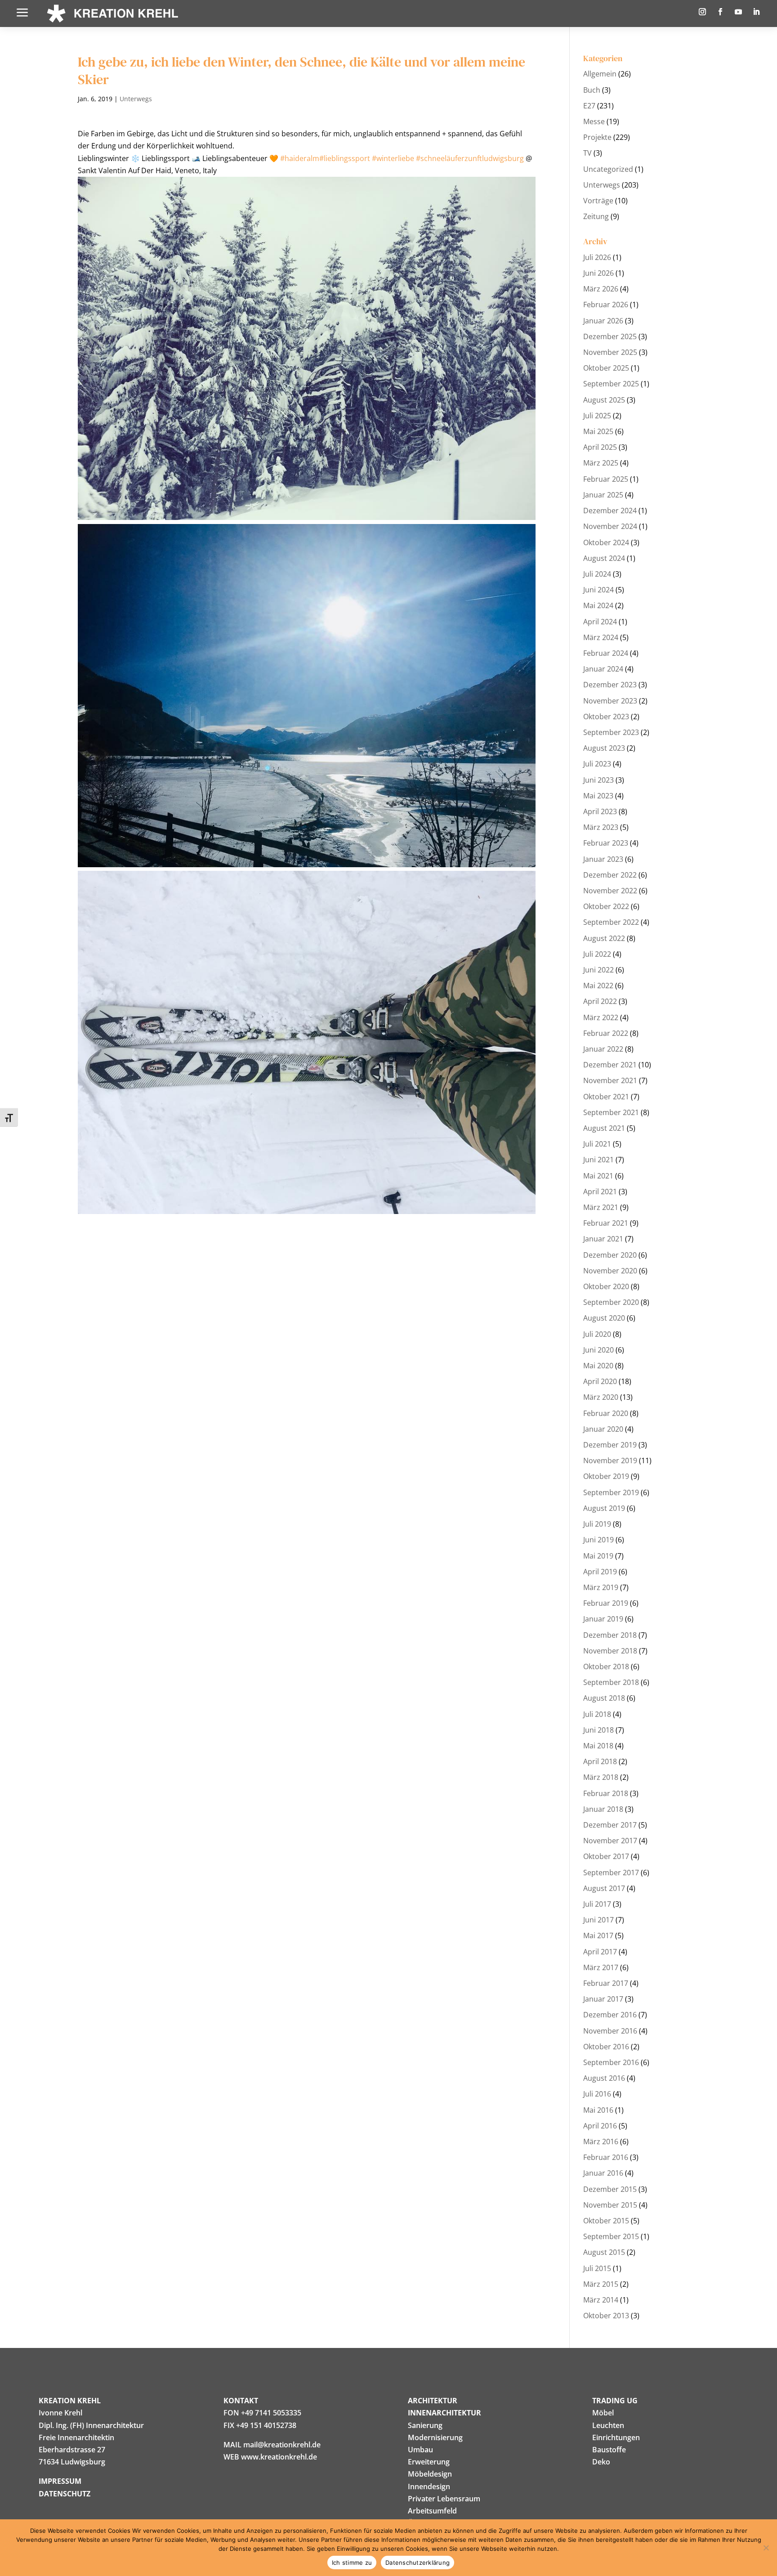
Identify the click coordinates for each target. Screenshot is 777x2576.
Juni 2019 (598, 1540)
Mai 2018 (598, 1746)
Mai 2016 (598, 2110)
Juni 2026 (598, 273)
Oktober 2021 (606, 1097)
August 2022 (604, 938)
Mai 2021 (598, 1176)
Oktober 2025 (606, 368)
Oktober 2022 (606, 906)
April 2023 (600, 811)
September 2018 (611, 1682)
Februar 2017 (606, 1983)
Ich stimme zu (352, 2563)
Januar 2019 (603, 1619)
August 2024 (604, 558)
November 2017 (610, 1841)
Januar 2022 (603, 1049)
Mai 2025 (598, 431)
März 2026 (601, 289)
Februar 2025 (606, 479)
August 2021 (604, 1128)
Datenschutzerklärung (418, 2563)
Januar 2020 (603, 1429)
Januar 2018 (603, 1809)
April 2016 (600, 2126)
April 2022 (600, 1001)
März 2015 (601, 2284)
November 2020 (610, 1271)
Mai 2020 (598, 1366)
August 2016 (604, 2078)
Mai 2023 (598, 796)
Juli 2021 (597, 1144)
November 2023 (610, 701)
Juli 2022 (597, 954)
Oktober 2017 (606, 1856)
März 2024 (601, 637)
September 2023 (611, 732)
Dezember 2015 (610, 2189)
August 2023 (604, 748)
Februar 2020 (606, 1413)
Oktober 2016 (606, 2047)
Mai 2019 (598, 1556)
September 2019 (611, 1492)
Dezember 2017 (610, 1825)
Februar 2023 (606, 843)
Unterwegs (136, 99)
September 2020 (611, 1302)
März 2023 (601, 827)
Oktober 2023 (606, 717)
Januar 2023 (603, 859)
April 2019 (600, 1572)
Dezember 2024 (610, 511)
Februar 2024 (606, 653)
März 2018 (601, 1777)
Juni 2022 (598, 970)
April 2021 (600, 1192)
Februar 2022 (606, 1033)
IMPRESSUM (60, 2481)
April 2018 (600, 1761)
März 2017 (601, 1967)
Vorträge (598, 201)
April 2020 (600, 1381)
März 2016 (601, 2141)
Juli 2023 (597, 764)
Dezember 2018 (610, 1635)
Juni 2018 (598, 1730)
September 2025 (611, 384)
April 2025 (600, 447)
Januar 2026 (603, 321)
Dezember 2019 (610, 1445)
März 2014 (601, 2300)
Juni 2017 (598, 1920)
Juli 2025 (597, 416)
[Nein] (766, 2548)
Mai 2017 (598, 1935)
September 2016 (611, 2062)
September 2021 (611, 1112)
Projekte (597, 137)
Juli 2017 (597, 1904)
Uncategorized (608, 169)
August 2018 (604, 1698)
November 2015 (610, 2205)
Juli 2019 (597, 1524)
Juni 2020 (598, 1350)
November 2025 (610, 352)
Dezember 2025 (610, 336)
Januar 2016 (603, 2173)
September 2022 (611, 922)
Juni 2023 (598, 780)
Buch (592, 90)
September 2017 (611, 1873)
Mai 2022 (598, 986)
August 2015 (604, 2252)
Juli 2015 (597, 2268)
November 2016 (610, 2031)
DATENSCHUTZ (65, 2494)
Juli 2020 (597, 1334)
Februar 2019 (606, 1603)
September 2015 (611, 2236)
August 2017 (604, 1888)
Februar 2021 (606, 1223)
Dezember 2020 (610, 1255)
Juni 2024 (598, 590)
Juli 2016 (597, 2094)
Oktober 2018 (606, 1667)
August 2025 (604, 400)
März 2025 (601, 463)
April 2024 (600, 622)
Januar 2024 (603, 669)
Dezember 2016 (610, 2015)
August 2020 (604, 1318)
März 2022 (601, 1017)
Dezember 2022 (610, 875)
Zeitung (596, 216)
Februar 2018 (606, 1793)
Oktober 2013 (606, 2316)
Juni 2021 (598, 1160)
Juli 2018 (597, 1714)
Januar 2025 (603, 495)
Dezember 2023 (610, 685)
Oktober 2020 (606, 1286)
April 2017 (600, 1952)
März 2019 (601, 1587)
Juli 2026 (597, 257)
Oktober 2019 (606, 1476)
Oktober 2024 (606, 542)
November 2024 (610, 526)
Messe (594, 121)
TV (587, 153)
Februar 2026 (606, 305)
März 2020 (601, 1397)
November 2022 (610, 891)
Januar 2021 (603, 1239)
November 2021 (610, 1080)
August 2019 (604, 1508)
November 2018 (610, 1651)
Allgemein (600, 74)
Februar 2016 (606, 2157)
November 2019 (610, 1460)
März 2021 (601, 1207)
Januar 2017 (603, 1999)
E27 (589, 106)
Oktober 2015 (606, 2221)
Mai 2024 (598, 605)
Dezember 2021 (610, 1065)
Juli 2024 (597, 574)
